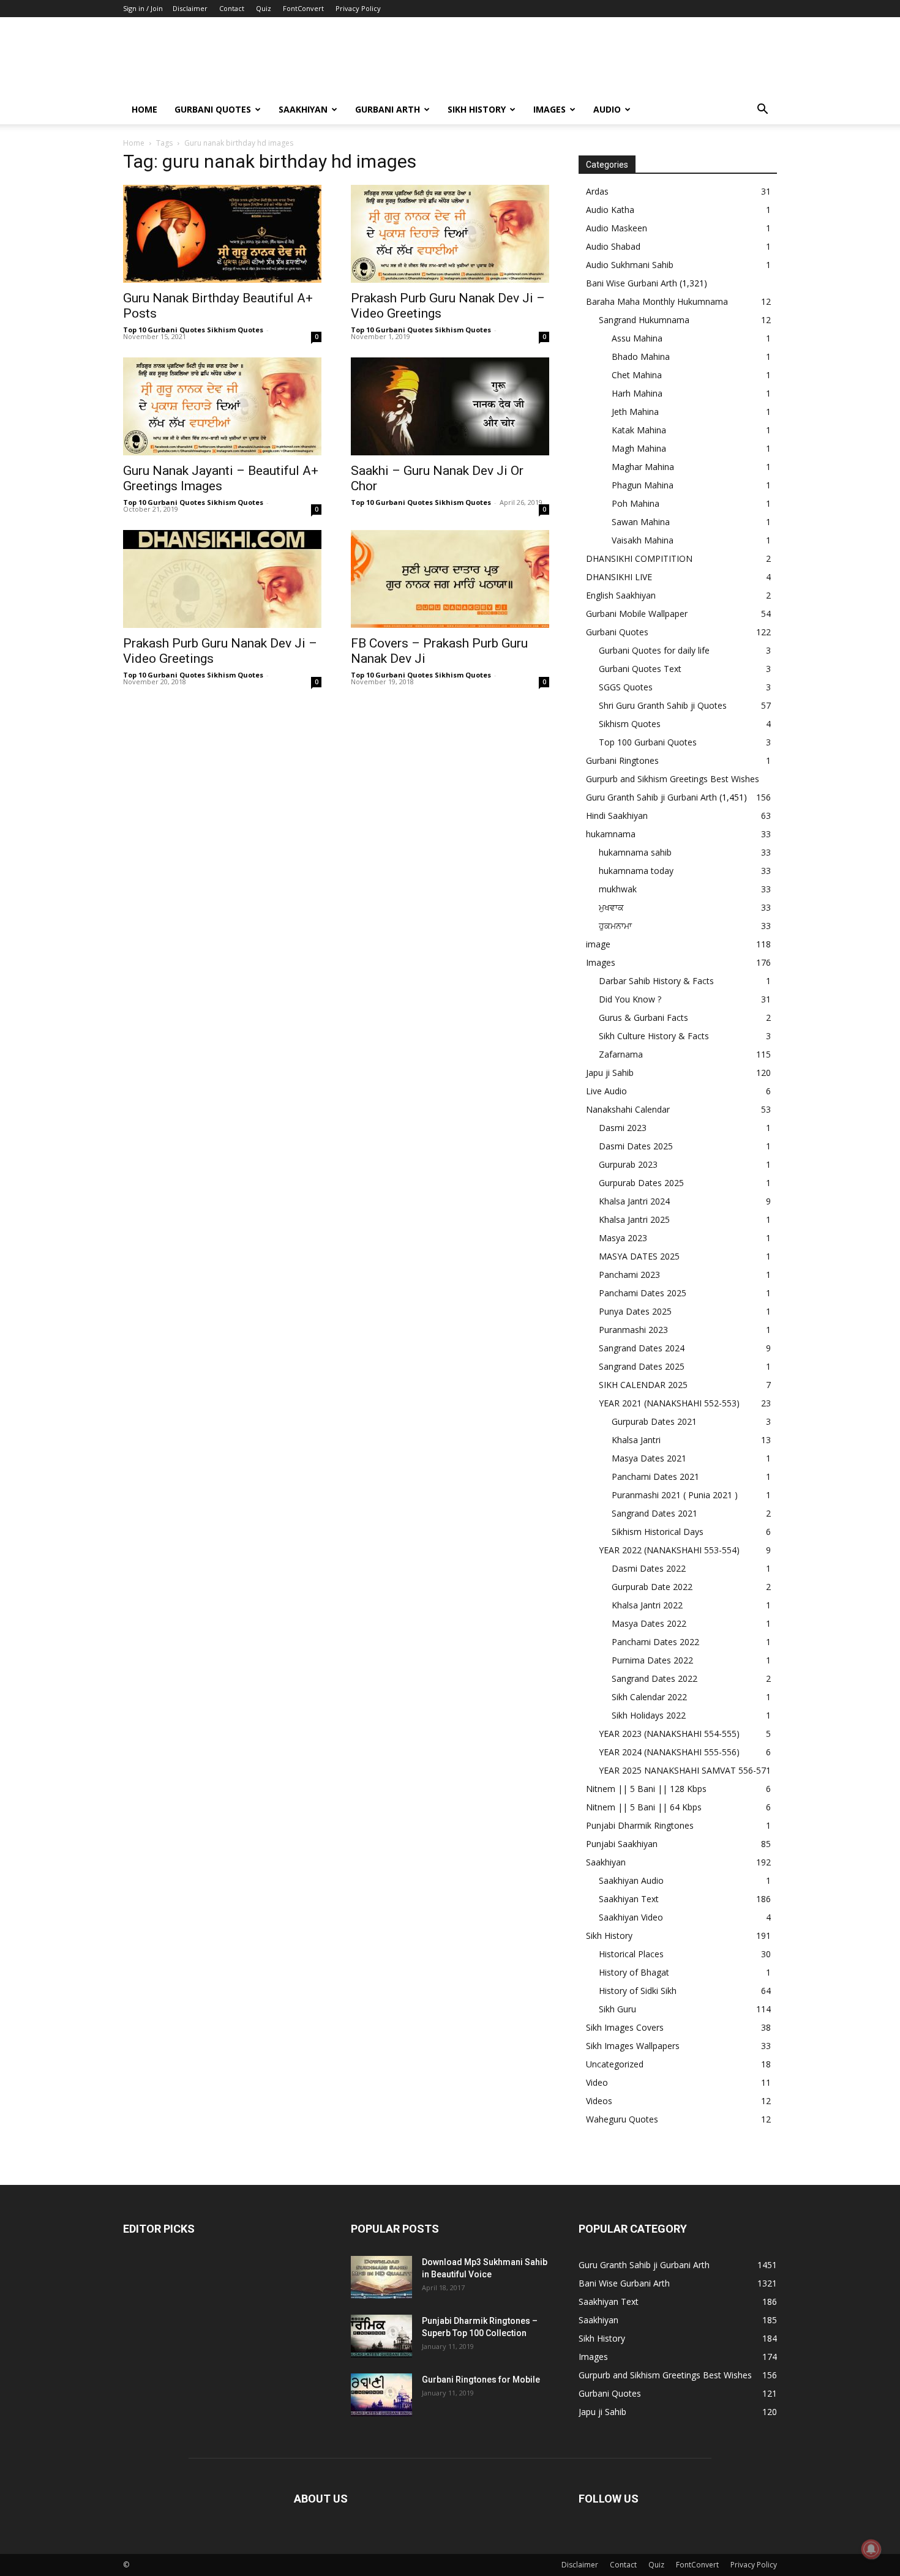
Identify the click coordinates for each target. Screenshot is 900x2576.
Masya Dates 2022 (649, 1623)
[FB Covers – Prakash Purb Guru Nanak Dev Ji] (450, 579)
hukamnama (611, 834)
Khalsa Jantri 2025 (634, 1219)
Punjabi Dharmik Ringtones (640, 1825)
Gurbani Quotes (213, 109)
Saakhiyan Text (629, 1899)
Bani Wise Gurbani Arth (632, 283)
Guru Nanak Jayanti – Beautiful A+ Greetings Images (221, 478)
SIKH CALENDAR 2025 (643, 1385)
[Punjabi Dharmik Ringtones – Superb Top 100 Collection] (381, 2336)
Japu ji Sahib (610, 1073)
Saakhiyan (303, 109)
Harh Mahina (637, 393)
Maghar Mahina (643, 467)
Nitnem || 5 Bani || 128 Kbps (646, 1789)
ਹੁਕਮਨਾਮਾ (615, 926)
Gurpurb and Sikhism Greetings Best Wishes (673, 779)
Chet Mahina (637, 375)
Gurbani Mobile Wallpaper (637, 614)
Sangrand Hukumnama (644, 320)
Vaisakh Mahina (643, 540)
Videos (599, 2101)
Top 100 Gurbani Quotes (648, 742)
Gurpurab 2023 (628, 1164)
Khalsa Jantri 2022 (647, 1605)
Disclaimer (190, 8)
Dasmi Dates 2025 (636, 1146)
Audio (607, 109)
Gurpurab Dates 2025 (641, 1183)
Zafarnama (621, 1054)
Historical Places (631, 1954)
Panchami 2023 (629, 1275)
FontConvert (303, 8)
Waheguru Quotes (622, 2119)
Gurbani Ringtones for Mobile (481, 2380)
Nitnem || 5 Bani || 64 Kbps (644, 1807)
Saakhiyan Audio (631, 1880)
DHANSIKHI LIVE (619, 577)
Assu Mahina (637, 338)
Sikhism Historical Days (658, 1532)
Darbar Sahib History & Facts (656, 981)
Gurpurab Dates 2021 (654, 1421)
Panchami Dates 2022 (655, 1642)
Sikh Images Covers (625, 2027)
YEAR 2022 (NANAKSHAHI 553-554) (669, 1550)
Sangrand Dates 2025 (642, 1366)
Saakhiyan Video (631, 1917)
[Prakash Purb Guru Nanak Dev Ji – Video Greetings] (450, 234)
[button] (762, 110)
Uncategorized (615, 2064)
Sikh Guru (617, 2009)
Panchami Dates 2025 (643, 1293)
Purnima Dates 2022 (652, 1660)
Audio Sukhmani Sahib (630, 265)
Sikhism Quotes (630, 724)
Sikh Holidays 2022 (649, 1715)
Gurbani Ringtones (622, 760)
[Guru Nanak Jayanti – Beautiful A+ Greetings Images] (222, 406)
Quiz (264, 8)
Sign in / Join (143, 8)
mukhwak (618, 889)
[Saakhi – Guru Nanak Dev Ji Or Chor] (450, 406)
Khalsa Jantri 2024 (634, 1201)
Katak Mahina (639, 430)
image (598, 944)
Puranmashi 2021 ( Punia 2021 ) (675, 1495)
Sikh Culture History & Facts (654, 1036)
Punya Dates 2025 (635, 1311)
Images (549, 109)
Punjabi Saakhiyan (622, 1844)
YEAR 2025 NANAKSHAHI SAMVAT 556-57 (682, 1770)
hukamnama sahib (635, 852)
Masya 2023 (623, 1238)
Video (597, 2082)
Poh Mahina (636, 503)
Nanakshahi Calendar (628, 1109)
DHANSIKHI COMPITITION (639, 558)
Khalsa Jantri (636, 1440)
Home (144, 109)
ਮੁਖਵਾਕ (611, 907)
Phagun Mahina (643, 485)
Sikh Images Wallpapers (633, 2046)
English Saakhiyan (621, 595)
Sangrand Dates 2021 (654, 1513)
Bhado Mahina (641, 357)
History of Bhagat (634, 1972)
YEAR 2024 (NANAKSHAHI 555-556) (669, 1752)
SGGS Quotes (626, 687)
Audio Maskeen (617, 228)
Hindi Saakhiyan (617, 816)
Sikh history (477, 109)
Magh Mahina (639, 448)
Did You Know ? (630, 999)
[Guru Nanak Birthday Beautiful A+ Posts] (222, 234)
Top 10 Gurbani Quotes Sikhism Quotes (193, 330)
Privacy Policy (358, 8)
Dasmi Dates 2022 (649, 1568)
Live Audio (606, 1091)
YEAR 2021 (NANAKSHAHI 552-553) (669, 1403)
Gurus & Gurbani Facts (643, 1017)
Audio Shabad (613, 246)
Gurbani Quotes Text (640, 669)
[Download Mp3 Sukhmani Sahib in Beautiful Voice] (381, 2277)
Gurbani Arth (388, 109)
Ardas (597, 191)
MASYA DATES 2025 (639, 1256)
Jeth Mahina (635, 412)
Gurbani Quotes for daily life (654, 650)
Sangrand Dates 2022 (654, 1678)
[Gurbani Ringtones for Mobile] (381, 2395)
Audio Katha (610, 210)
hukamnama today (636, 871)
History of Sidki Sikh (638, 1991)
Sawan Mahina (641, 522)
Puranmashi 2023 (633, 1330)
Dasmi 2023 (623, 1128)
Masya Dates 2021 (649, 1458)
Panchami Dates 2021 (655, 1477)
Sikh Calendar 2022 (649, 1697)
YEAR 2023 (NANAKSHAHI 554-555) (669, 1734)
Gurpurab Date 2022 (652, 1587)
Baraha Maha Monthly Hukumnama (657, 301)
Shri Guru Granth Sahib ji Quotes (663, 705)
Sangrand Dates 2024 (642, 1348)
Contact (232, 8)
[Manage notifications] (871, 2549)
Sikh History (609, 1936)
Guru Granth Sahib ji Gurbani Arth (651, 797)
